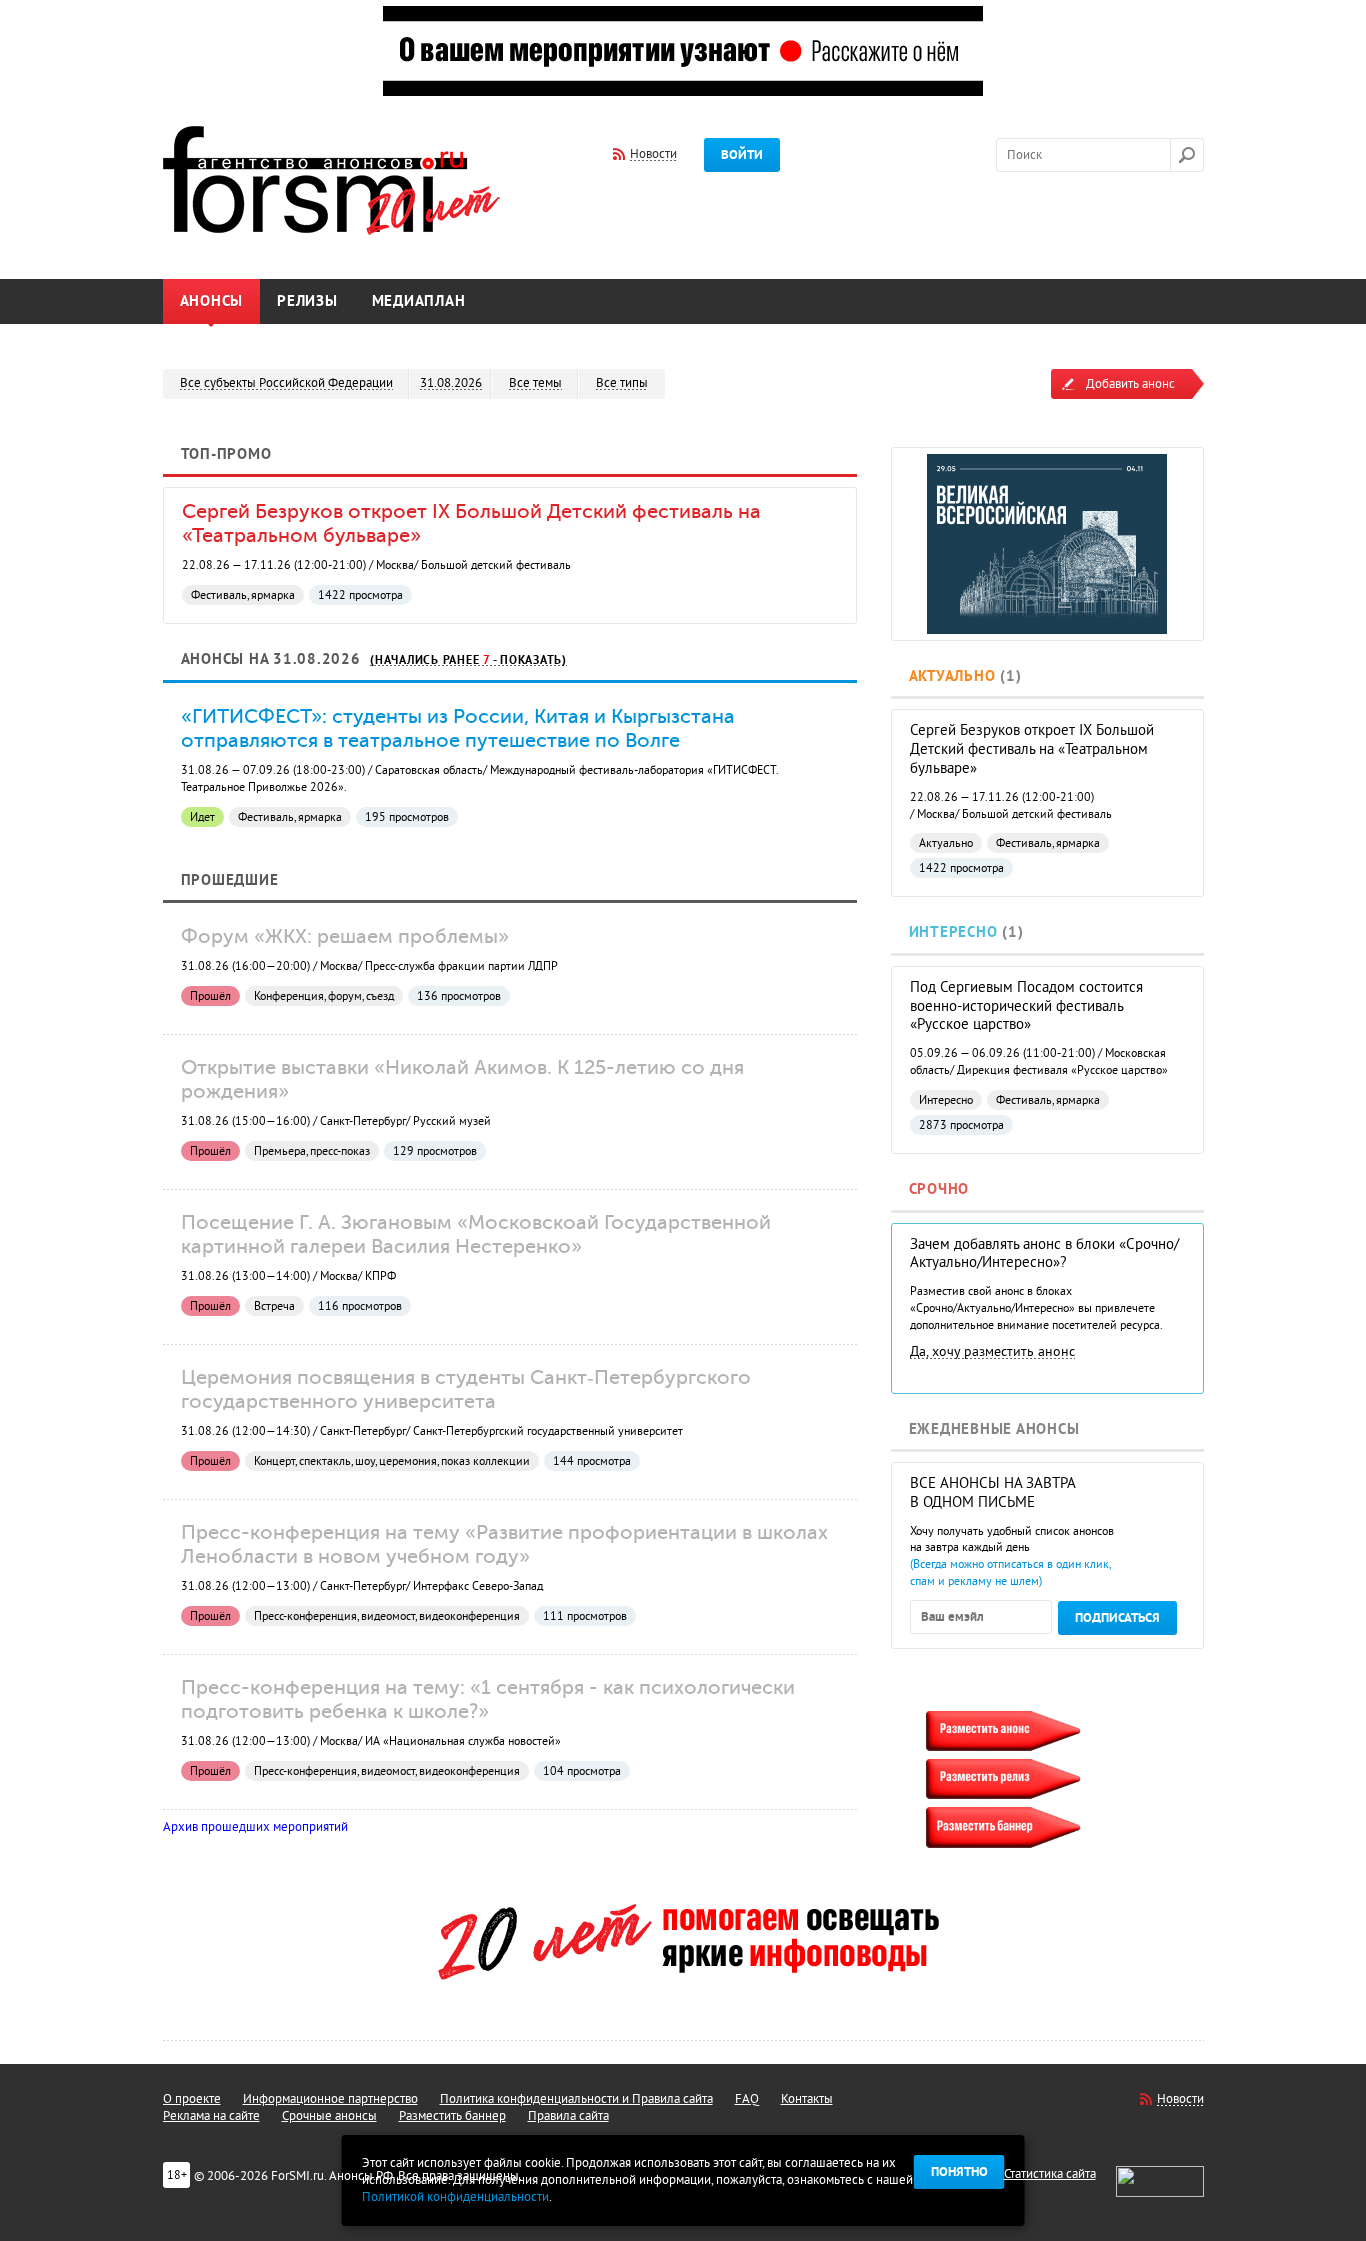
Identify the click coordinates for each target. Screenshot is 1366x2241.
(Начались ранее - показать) (468, 660)
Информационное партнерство (330, 2099)
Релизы (307, 301)
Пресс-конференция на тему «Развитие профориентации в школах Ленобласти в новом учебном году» (504, 1544)
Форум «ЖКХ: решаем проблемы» (345, 936)
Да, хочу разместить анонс (992, 1351)
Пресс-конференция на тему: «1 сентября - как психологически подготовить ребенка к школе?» (488, 1699)
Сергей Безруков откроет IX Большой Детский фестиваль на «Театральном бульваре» (1032, 749)
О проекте (192, 2099)
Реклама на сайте (211, 2116)
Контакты (807, 2099)
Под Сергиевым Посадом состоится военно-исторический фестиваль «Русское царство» (1026, 1006)
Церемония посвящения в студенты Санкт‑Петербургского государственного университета (466, 1389)
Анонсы (212, 301)
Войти (742, 155)
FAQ (747, 2099)
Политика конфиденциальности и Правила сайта (576, 2099)
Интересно (953, 932)
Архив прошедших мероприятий (255, 1827)
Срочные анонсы (329, 2116)
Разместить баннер (452, 2116)
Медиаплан (419, 301)
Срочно (939, 1189)
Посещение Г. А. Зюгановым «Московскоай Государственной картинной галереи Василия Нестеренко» (476, 1234)
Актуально (952, 676)
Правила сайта (568, 2116)
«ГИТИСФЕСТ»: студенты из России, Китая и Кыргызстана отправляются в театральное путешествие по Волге (458, 728)
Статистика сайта (1050, 2174)
